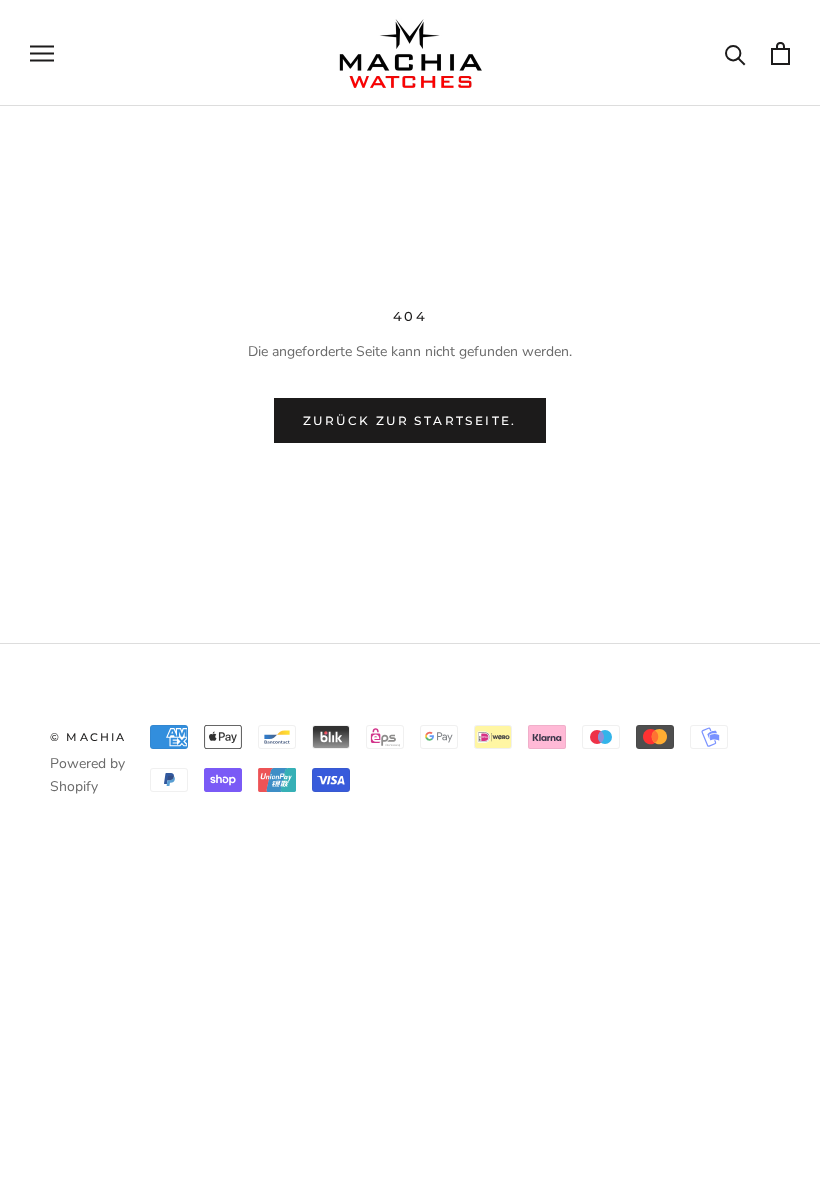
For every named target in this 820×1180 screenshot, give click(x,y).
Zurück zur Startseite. (410, 420)
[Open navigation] (42, 53)
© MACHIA (88, 737)
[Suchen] (735, 53)
